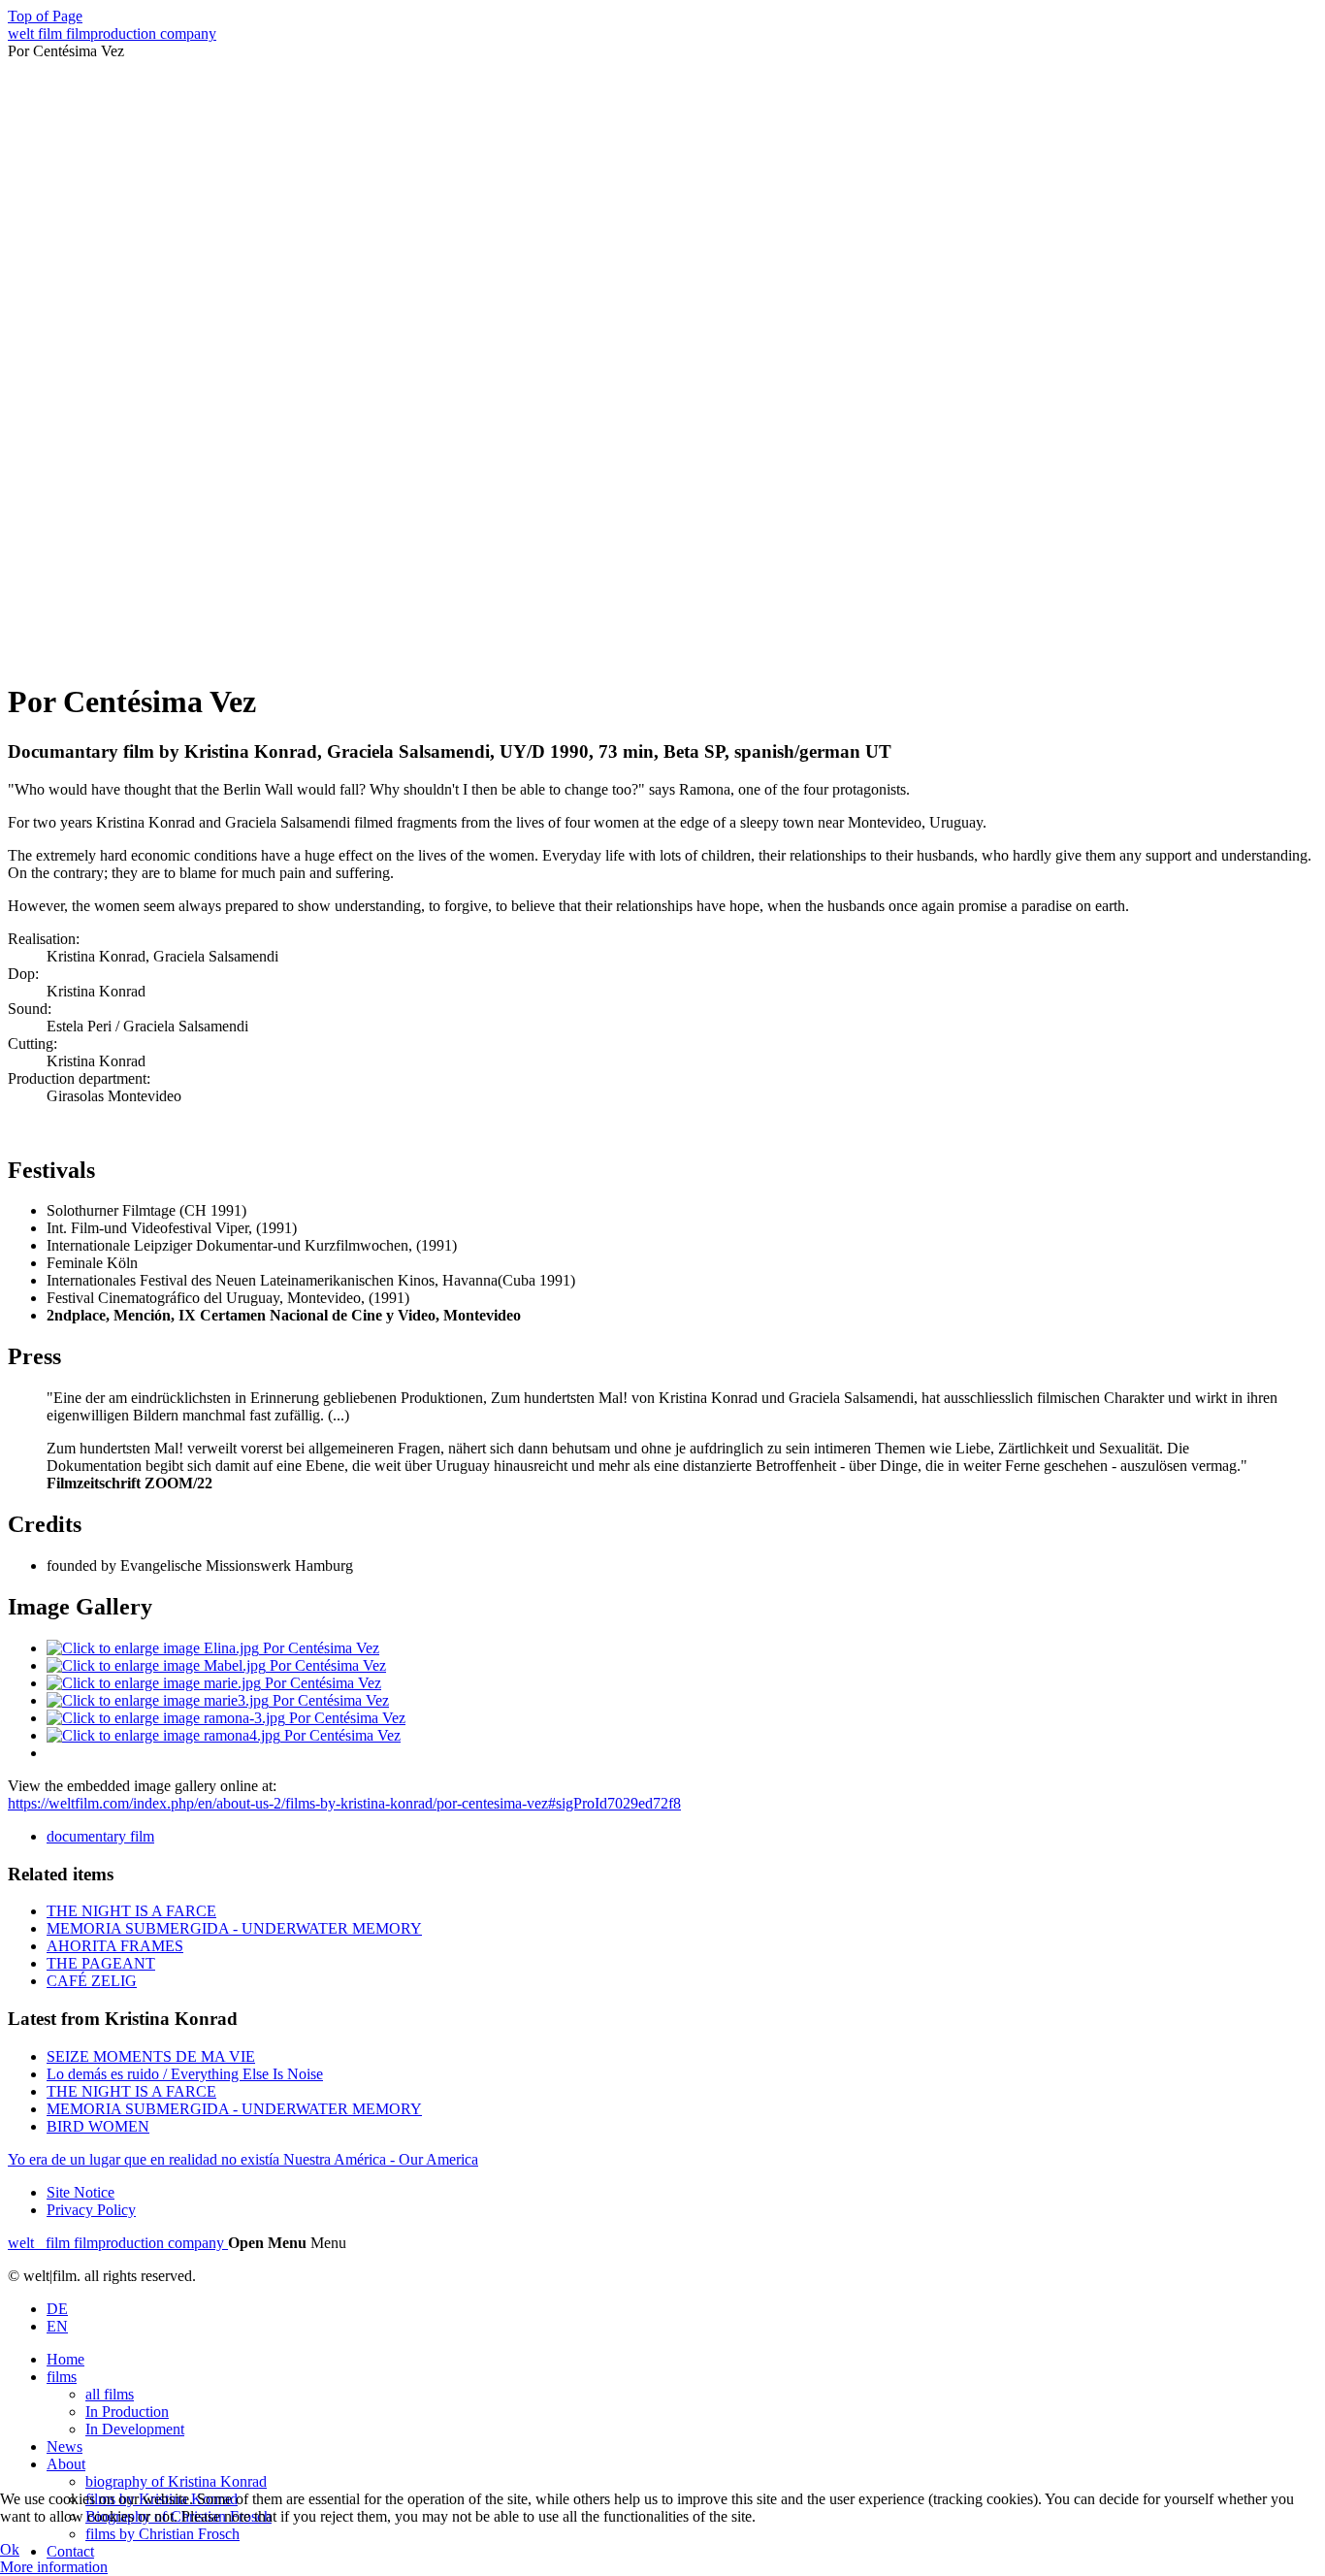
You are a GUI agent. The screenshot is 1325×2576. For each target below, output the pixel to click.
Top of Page (45, 16)
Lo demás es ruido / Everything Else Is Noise (185, 2074)
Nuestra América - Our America (381, 2159)
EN (57, 2326)
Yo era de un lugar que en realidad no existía (145, 2159)
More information (54, 2567)
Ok (10, 2549)
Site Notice (81, 2192)
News (65, 2446)
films (62, 2377)
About (66, 2464)
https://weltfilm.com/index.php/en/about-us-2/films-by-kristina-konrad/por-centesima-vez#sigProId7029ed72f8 (344, 1803)
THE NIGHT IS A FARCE (131, 1911)
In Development (135, 2429)
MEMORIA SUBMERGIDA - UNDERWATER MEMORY (234, 1928)
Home (65, 2359)
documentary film (100, 1836)
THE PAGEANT (101, 1963)
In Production (127, 2412)
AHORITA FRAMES (115, 1946)
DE (57, 2309)
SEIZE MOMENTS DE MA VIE (151, 2056)
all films (110, 2394)
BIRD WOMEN (98, 2126)
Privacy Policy (91, 2210)
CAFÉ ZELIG (92, 1981)
